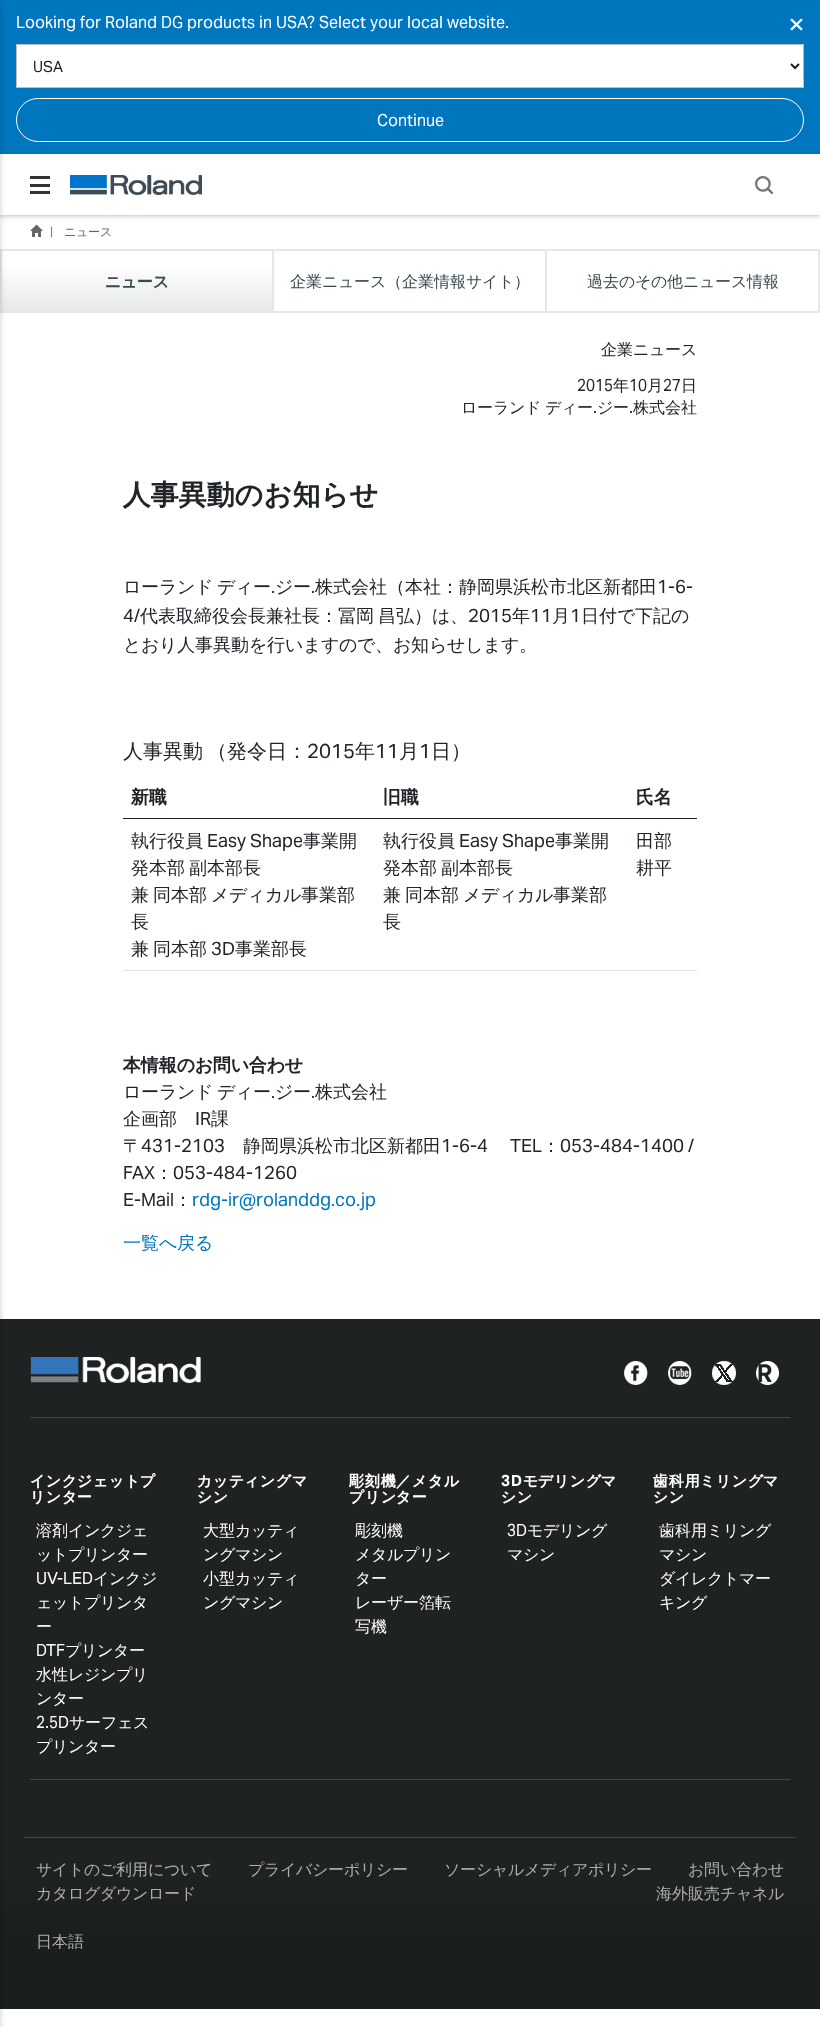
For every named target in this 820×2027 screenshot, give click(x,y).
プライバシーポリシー (328, 1869)
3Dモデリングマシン (559, 1489)
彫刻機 (379, 1530)
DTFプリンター (90, 1650)
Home (36, 231)
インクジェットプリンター (93, 1489)
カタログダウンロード (116, 1893)
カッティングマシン (252, 1489)
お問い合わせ (736, 1869)
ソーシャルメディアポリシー (548, 1869)
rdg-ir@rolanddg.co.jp (284, 1199)
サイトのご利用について (124, 1869)
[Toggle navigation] (40, 185)
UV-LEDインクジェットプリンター (96, 1602)
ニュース (88, 231)
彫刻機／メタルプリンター (404, 1489)
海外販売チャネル (720, 1893)
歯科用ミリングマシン (716, 1489)
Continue (410, 120)
